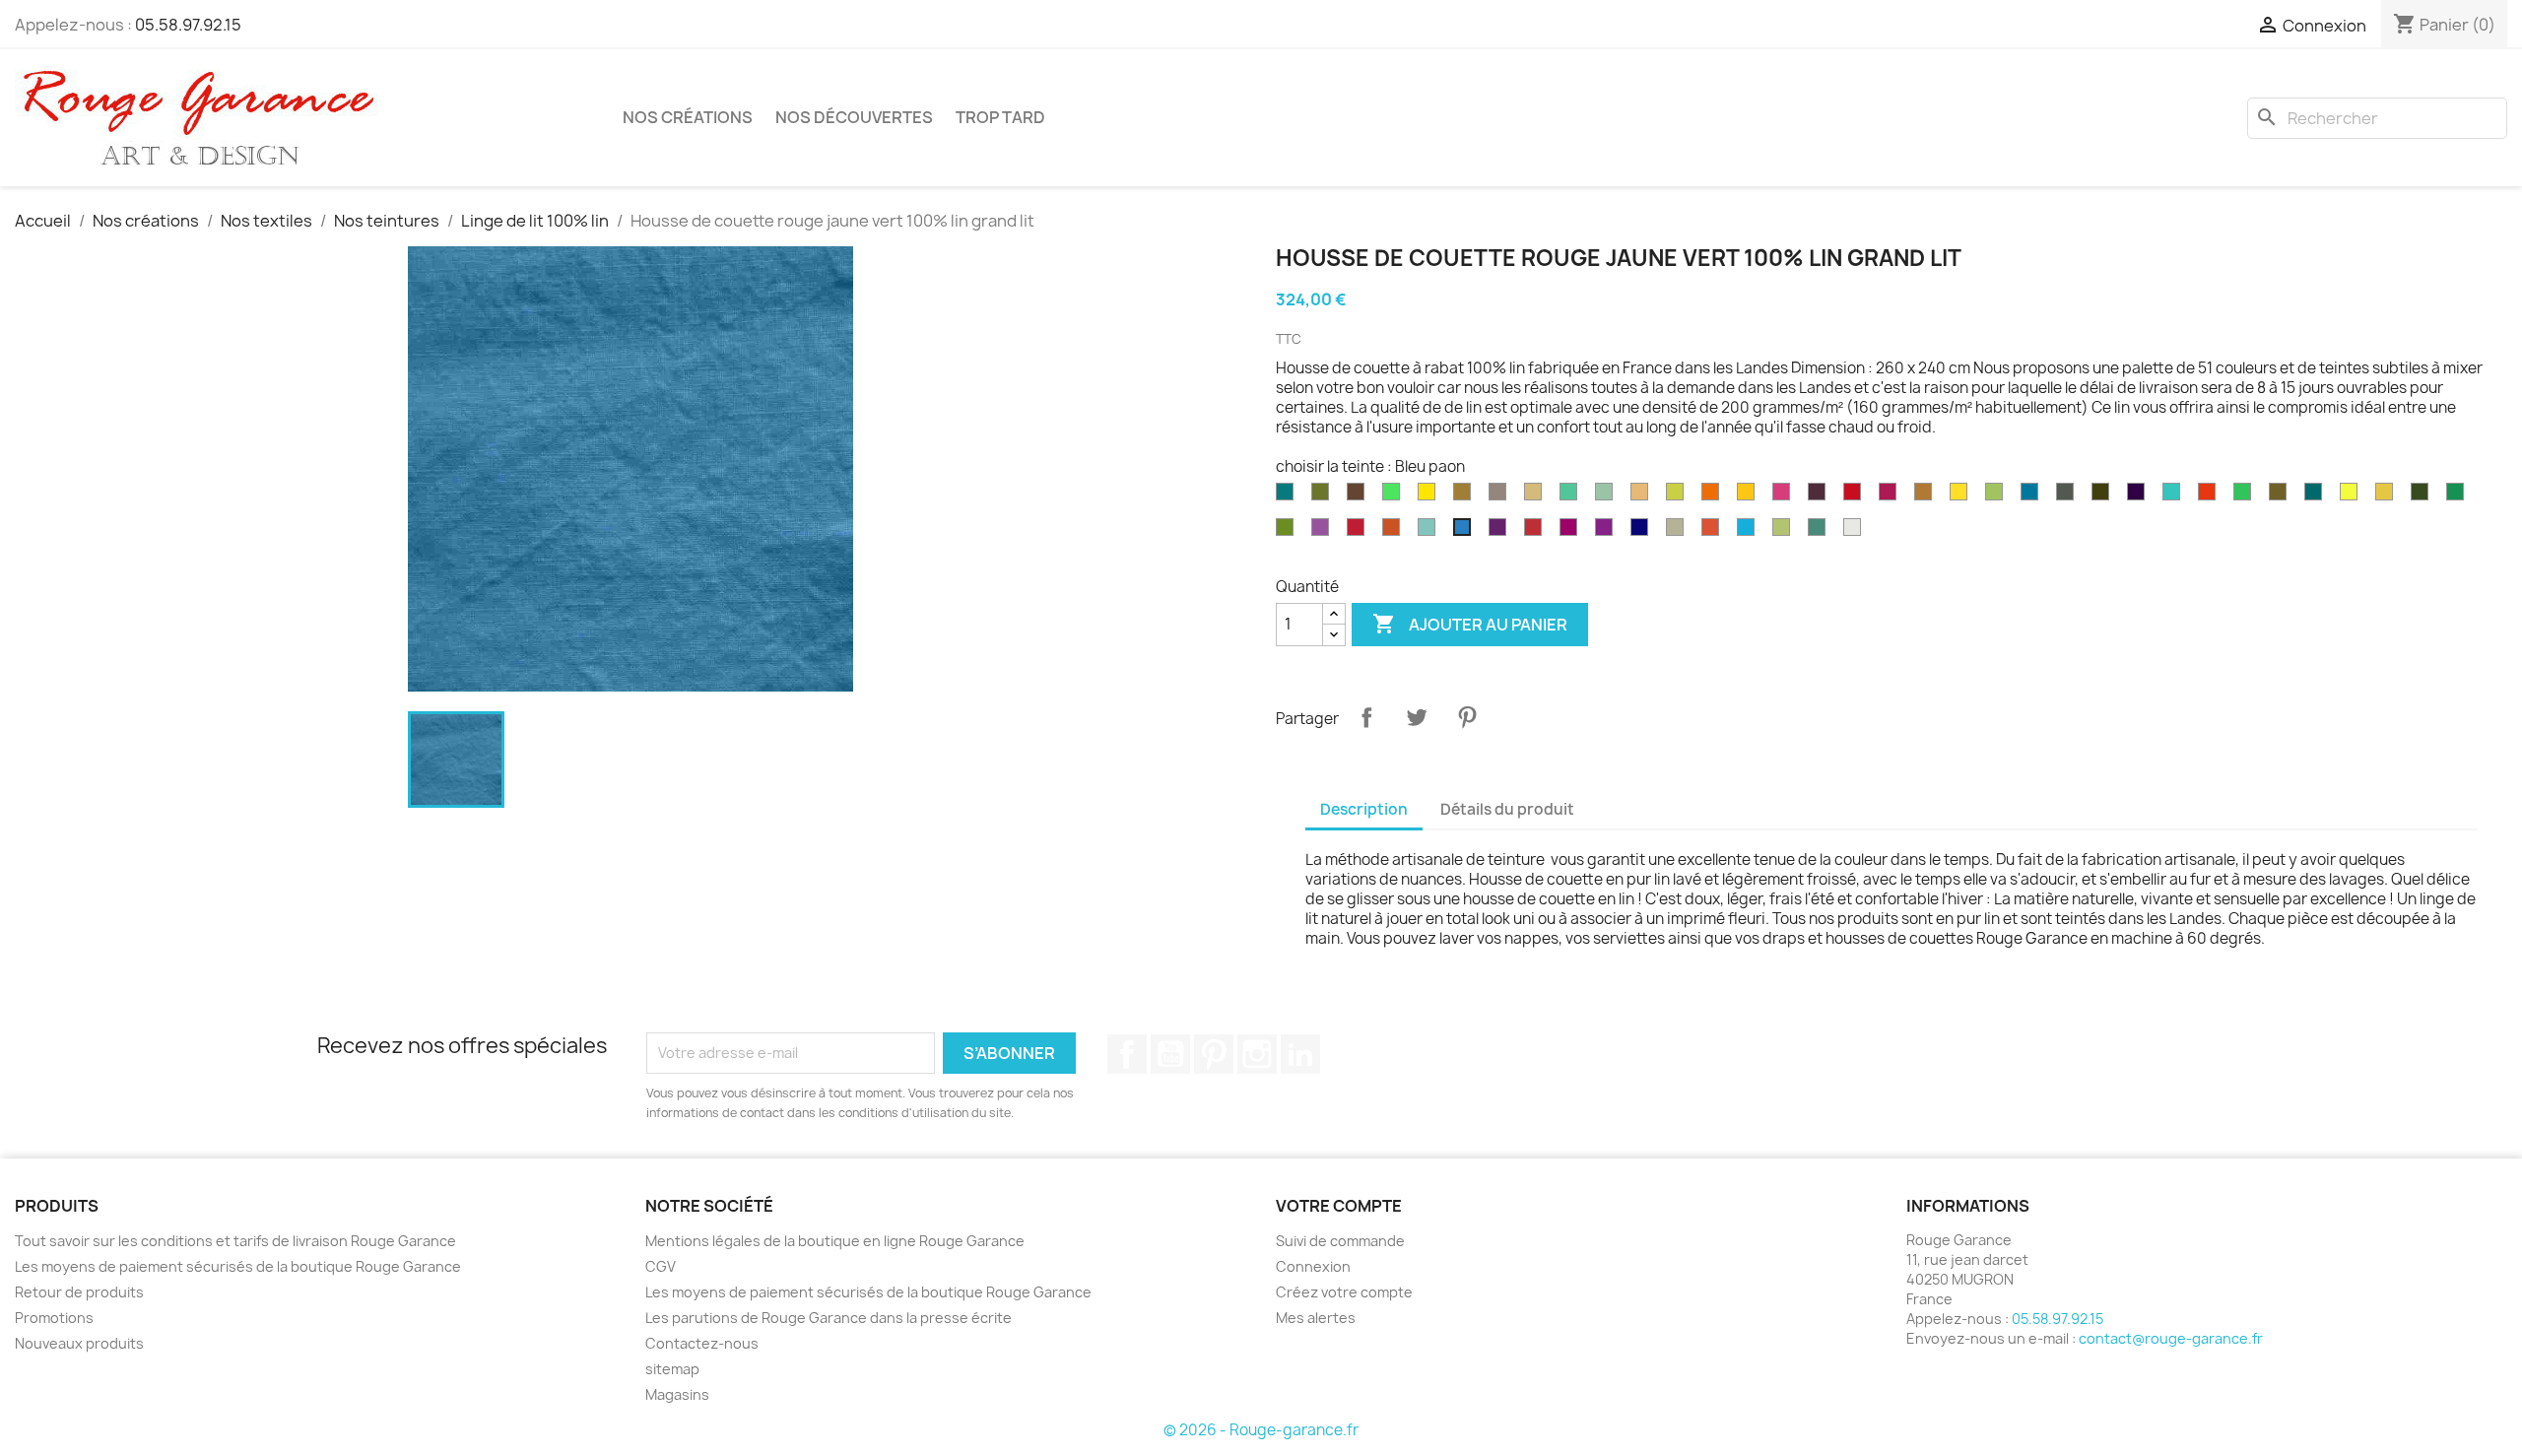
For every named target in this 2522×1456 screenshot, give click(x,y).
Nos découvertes (854, 117)
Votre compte (1339, 1206)
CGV (661, 1266)
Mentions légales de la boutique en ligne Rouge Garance (835, 1241)
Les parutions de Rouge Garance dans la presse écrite (829, 1318)
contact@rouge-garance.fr (2171, 1338)
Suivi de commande (1340, 1241)
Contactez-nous (702, 1343)
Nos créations (688, 117)
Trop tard (1000, 117)
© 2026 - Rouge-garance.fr (1261, 1430)
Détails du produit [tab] (1507, 809)
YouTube (1170, 1054)
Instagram (1257, 1054)
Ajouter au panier (1470, 624)
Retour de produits (79, 1292)
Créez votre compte (1344, 1292)
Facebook (1127, 1054)
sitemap (672, 1369)
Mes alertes (1316, 1318)
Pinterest (1467, 717)
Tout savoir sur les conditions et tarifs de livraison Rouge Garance (235, 1241)
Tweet (1417, 717)
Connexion (1313, 1266)
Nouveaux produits (79, 1343)
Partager (1366, 717)
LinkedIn (1300, 1054)
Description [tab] (1364, 809)
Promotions (54, 1318)
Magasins (677, 1394)
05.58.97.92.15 (188, 25)
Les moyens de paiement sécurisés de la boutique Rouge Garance (238, 1266)
